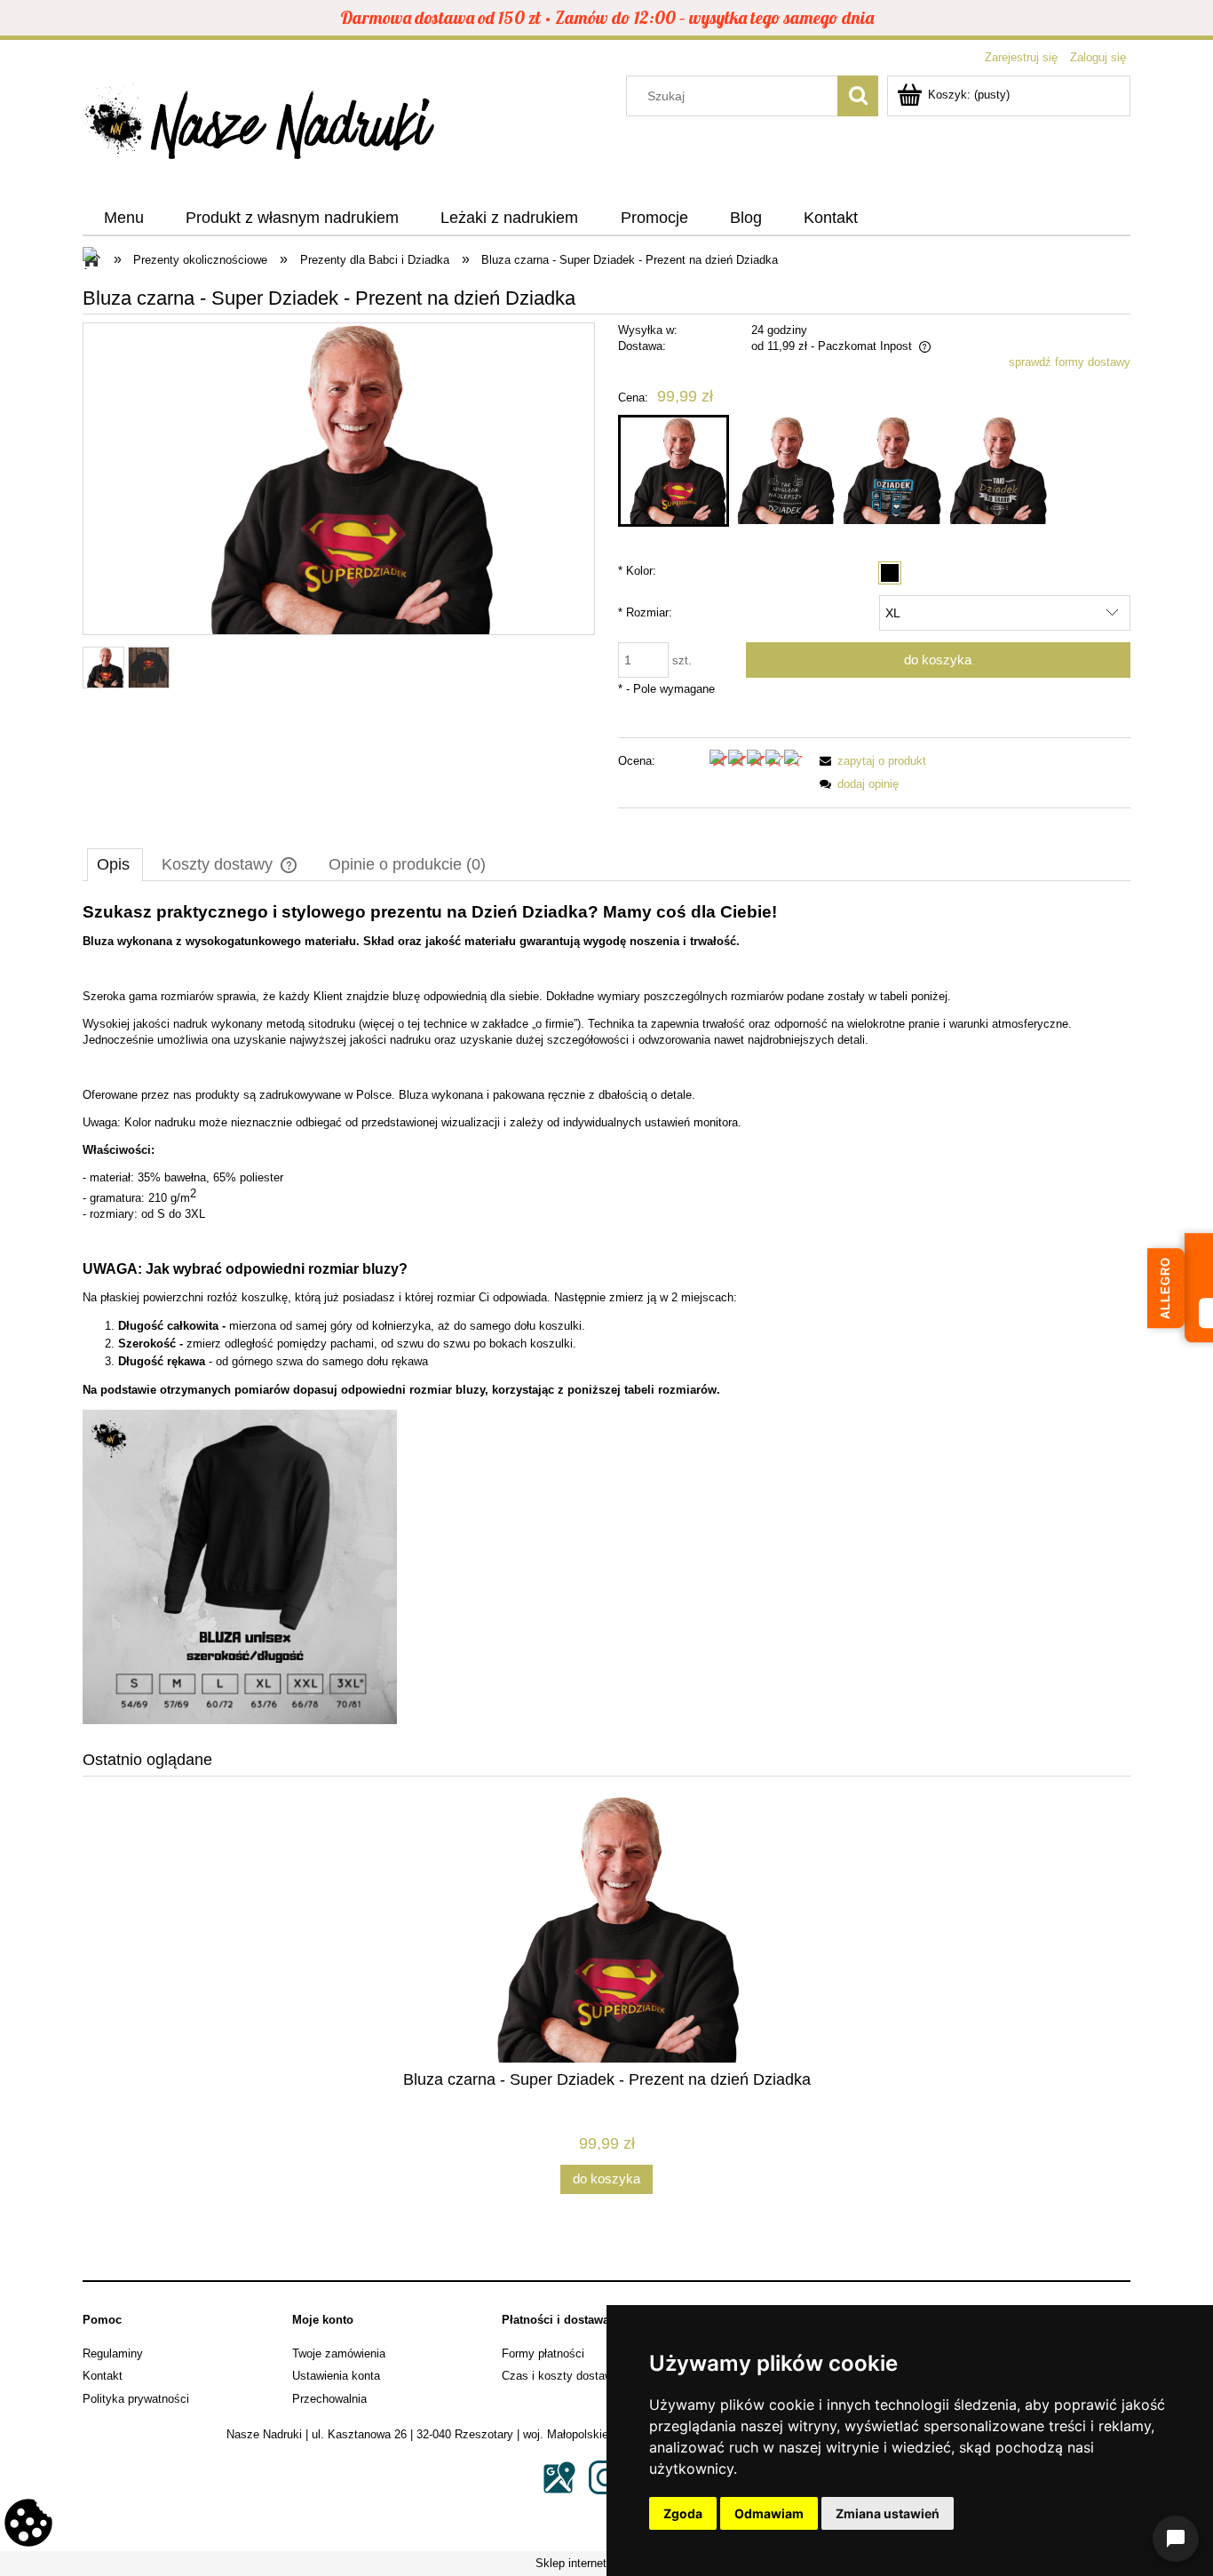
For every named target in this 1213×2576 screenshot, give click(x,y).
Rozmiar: (645, 612)
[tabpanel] (606, 1314)
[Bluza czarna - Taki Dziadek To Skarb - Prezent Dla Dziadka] (994, 471)
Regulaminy (113, 2353)
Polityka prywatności (136, 2399)
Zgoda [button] (683, 2513)
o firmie (555, 1024)
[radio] (890, 573)
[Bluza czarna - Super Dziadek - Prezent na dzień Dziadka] (674, 471)
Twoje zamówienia (339, 2353)
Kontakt (103, 2376)
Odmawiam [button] (769, 2513)
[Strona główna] (260, 127)
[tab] (115, 864)
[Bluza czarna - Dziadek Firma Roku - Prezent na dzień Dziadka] (888, 471)
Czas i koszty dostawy (560, 2376)
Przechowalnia (329, 2399)
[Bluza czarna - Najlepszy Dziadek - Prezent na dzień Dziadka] (782, 471)
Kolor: (637, 571)
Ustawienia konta (336, 2376)
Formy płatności (543, 2353)
